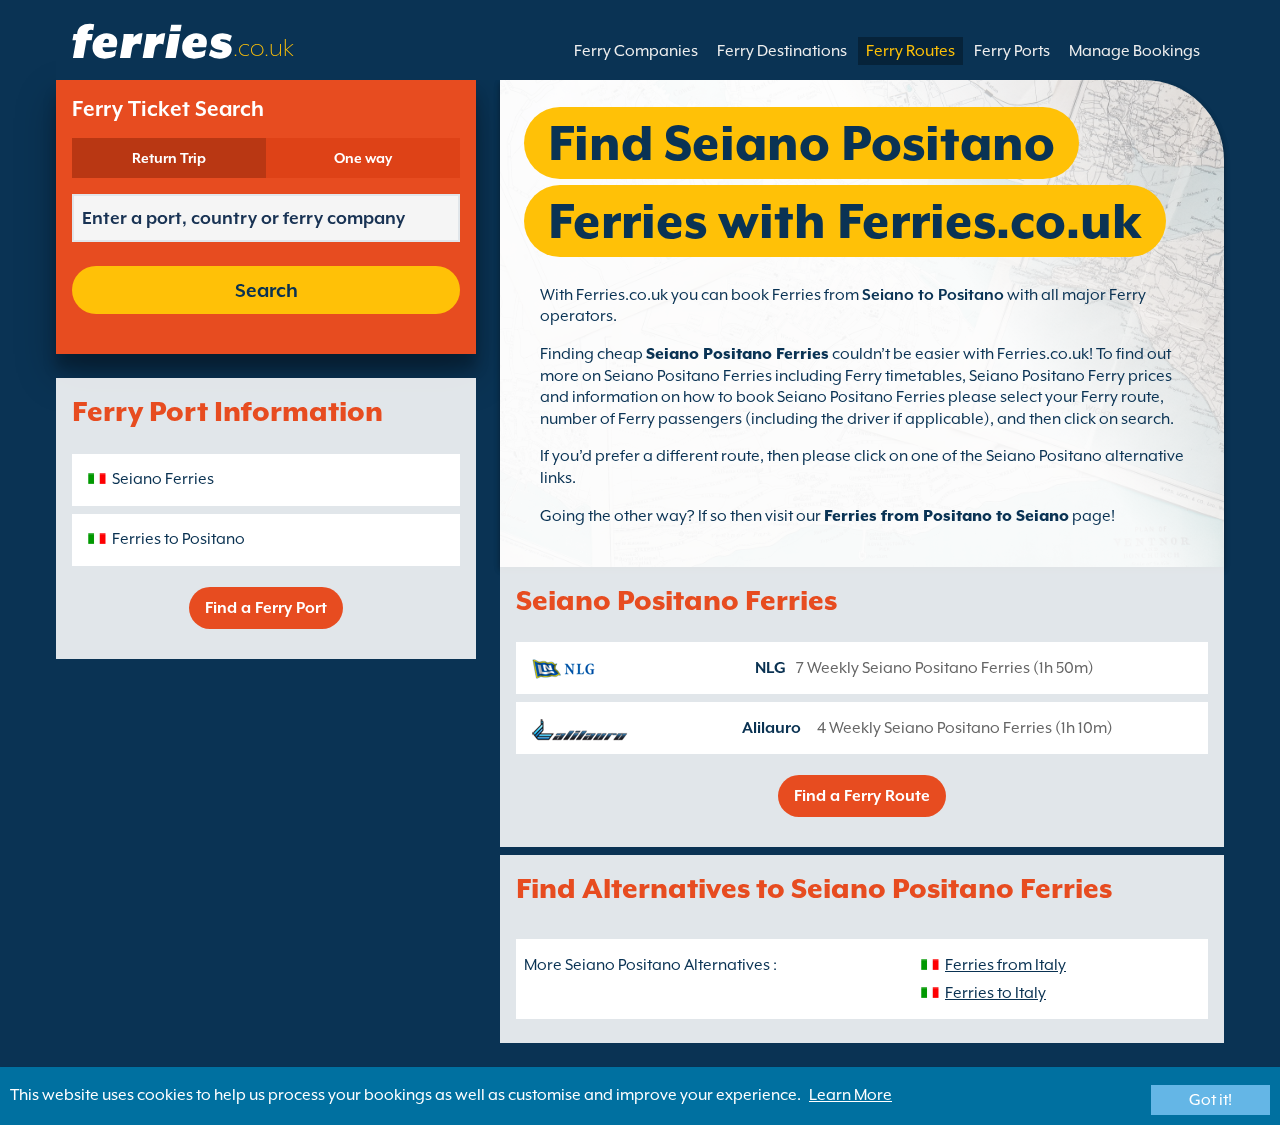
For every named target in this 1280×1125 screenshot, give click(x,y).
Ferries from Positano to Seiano (946, 516)
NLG (770, 668)
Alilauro (771, 728)
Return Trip (169, 158)
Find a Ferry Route (862, 796)
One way (363, 158)
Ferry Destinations (782, 51)
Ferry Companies (636, 51)
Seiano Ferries (163, 479)
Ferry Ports (1012, 51)
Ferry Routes (910, 51)
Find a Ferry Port (266, 608)
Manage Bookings (1134, 51)
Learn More (850, 1095)
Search (266, 290)
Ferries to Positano (178, 539)
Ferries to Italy (995, 993)
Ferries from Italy (1005, 965)
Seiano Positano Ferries (737, 354)
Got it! (1210, 1100)
